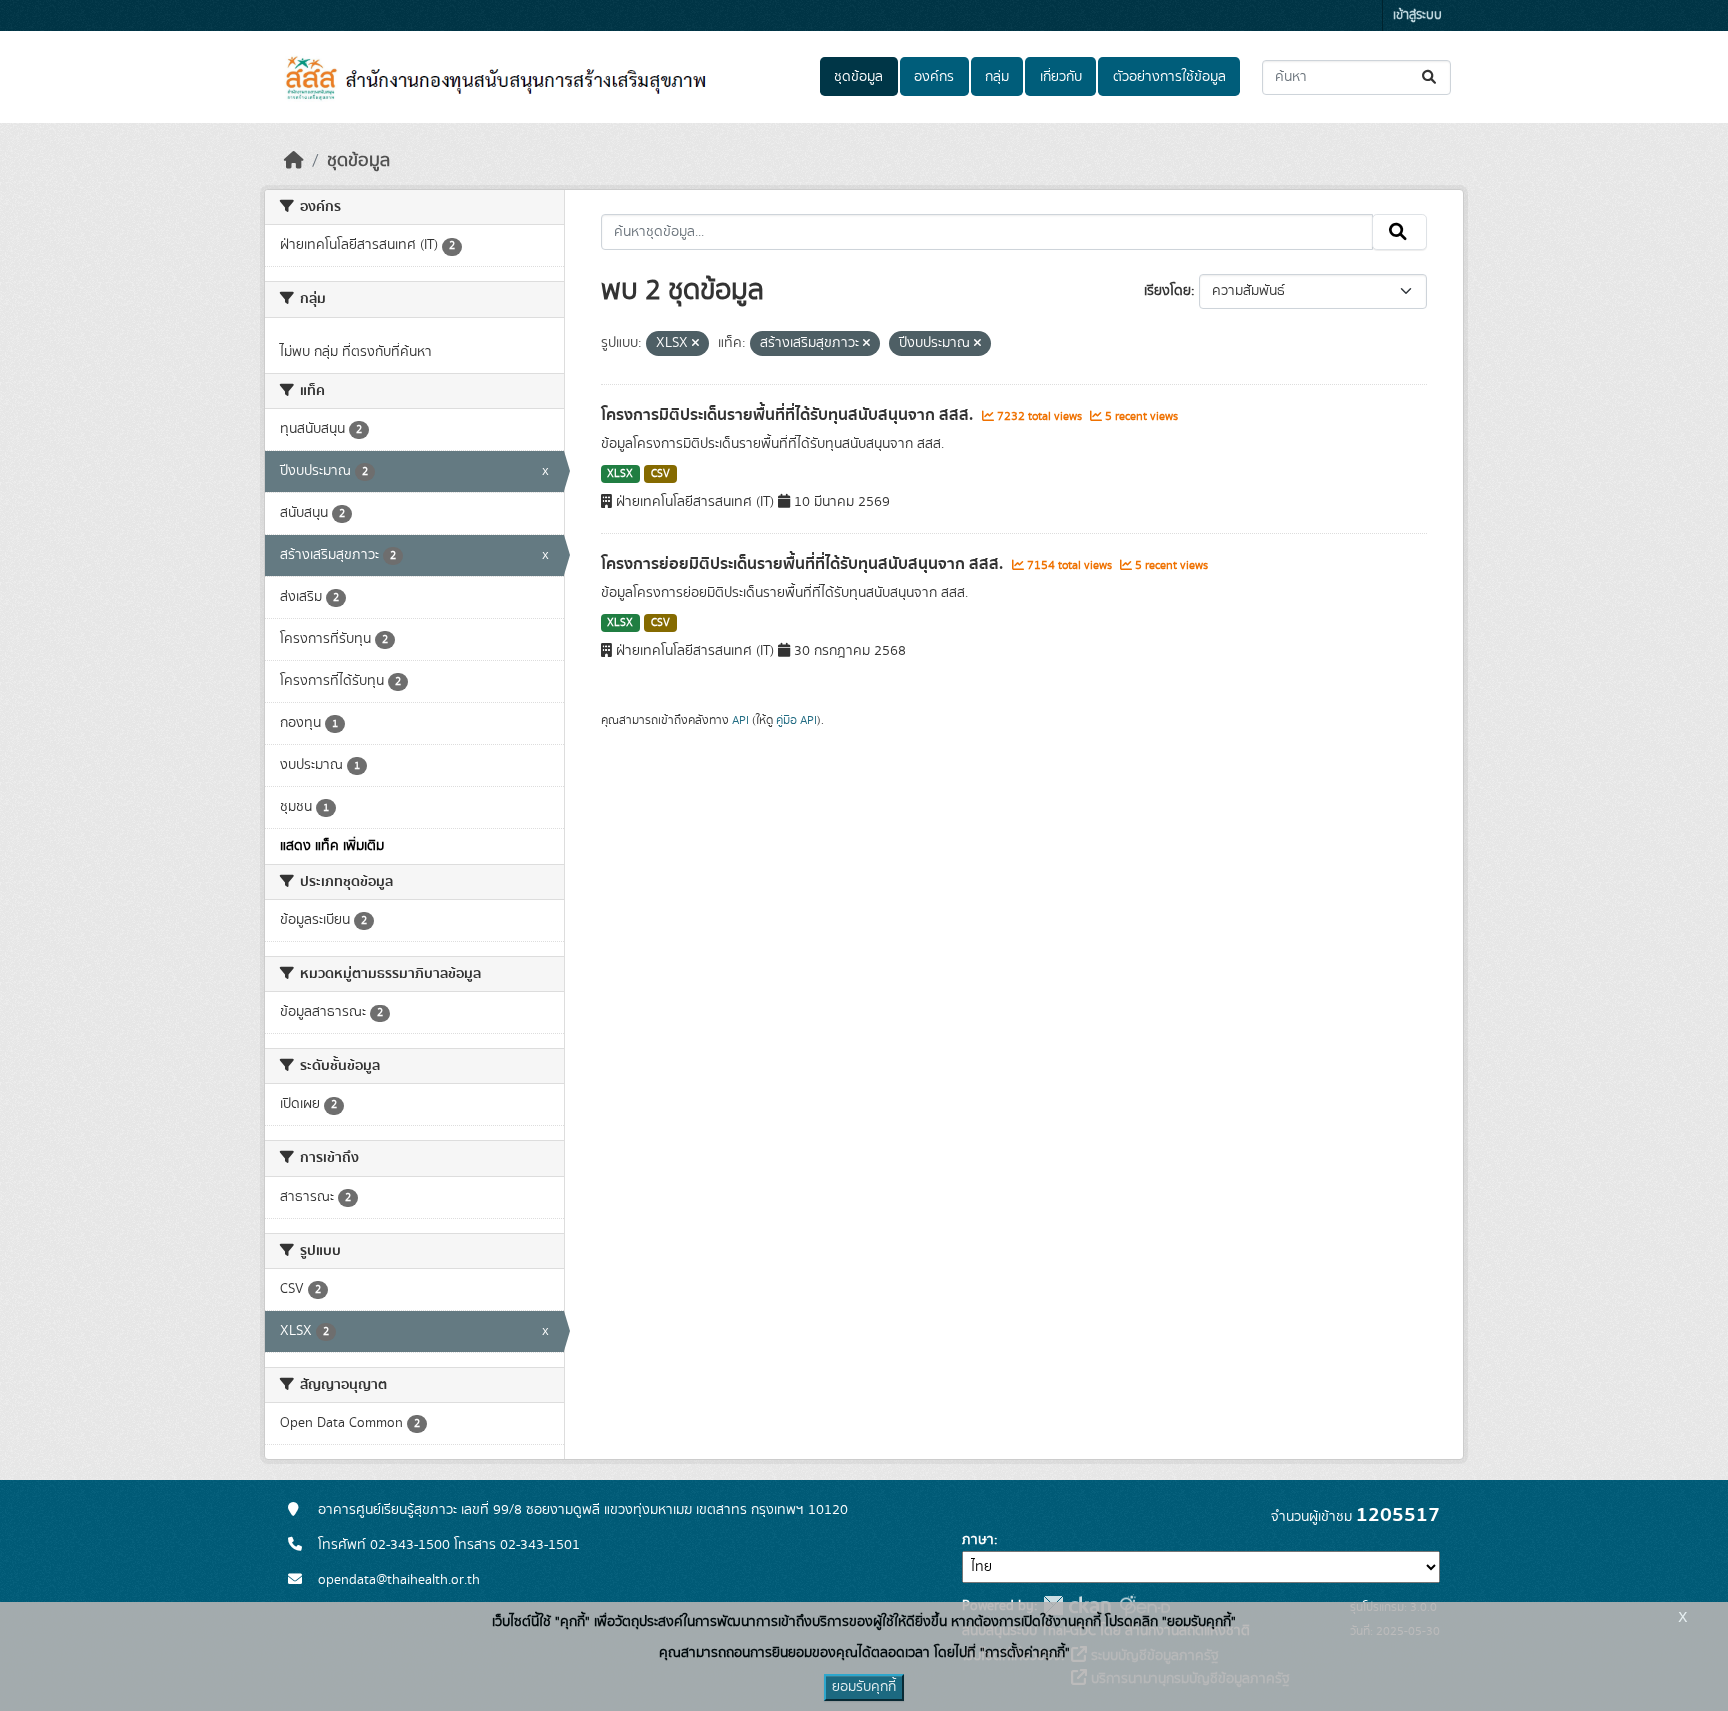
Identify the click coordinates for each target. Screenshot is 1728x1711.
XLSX (620, 474)
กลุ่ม (997, 77)
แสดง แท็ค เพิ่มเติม (332, 846)
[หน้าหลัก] (294, 161)
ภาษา (978, 1540)
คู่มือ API (796, 720)
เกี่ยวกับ (1061, 77)
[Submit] (1430, 77)
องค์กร (934, 77)
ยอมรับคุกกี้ (864, 1687)
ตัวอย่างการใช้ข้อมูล (1169, 77)
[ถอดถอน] (695, 344)
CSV (660, 474)
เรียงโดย (1167, 291)
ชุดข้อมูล (858, 77)
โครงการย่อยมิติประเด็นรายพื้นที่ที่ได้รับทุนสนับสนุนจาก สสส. (804, 564)
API (740, 720)
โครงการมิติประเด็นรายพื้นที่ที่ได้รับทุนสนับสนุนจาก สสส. (789, 415)
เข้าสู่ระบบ (1417, 15)
